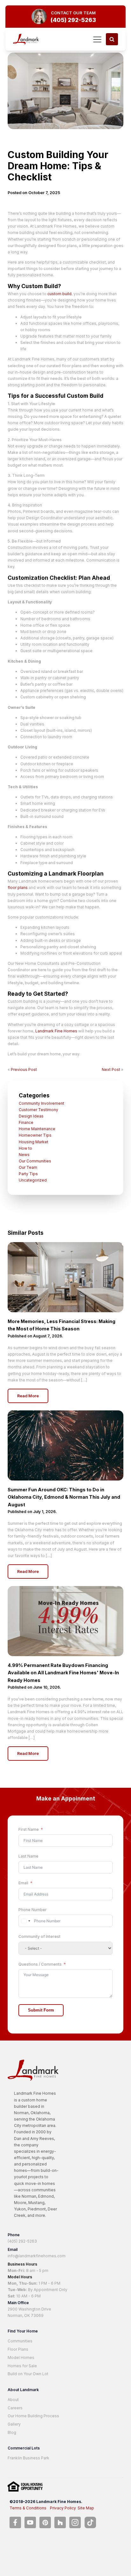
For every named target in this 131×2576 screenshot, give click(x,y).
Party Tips (28, 1174)
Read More (28, 1396)
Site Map (86, 2508)
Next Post (111, 1070)
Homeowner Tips (35, 1135)
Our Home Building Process (33, 2416)
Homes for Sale (22, 2366)
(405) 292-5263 (22, 2241)
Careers (15, 2408)
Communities (20, 2341)
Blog (12, 2432)
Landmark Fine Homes (56, 1031)
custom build (59, 294)
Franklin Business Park (28, 2458)
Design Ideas (31, 1116)
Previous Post (24, 1070)
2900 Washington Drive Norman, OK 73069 (29, 2312)
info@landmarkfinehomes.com (37, 2256)
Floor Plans (18, 2349)
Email (23, 1883)
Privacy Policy (63, 2508)
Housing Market (34, 1142)
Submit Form (41, 2010)
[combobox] (25, 1921)
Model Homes (21, 2358)
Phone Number (33, 1910)
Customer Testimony (38, 1110)
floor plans (18, 888)
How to (25, 1148)
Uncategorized (33, 1180)
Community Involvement (41, 1103)
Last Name (28, 1856)
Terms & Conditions (28, 2508)
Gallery (14, 2424)
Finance (26, 1122)
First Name (29, 1829)
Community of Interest (39, 1936)
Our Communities (35, 1161)
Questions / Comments (40, 1964)
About (13, 2400)
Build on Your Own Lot (28, 2374)
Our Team (28, 1167)
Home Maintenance (37, 1129)
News (24, 1155)
